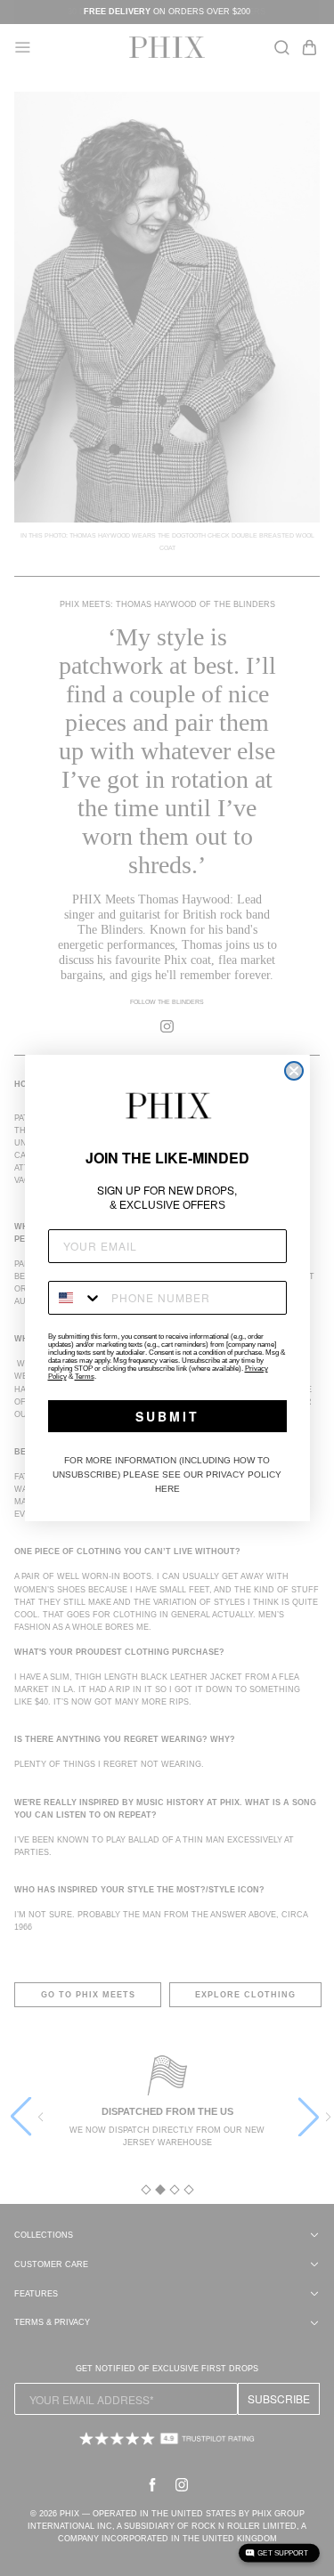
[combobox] (76, 1298)
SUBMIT (167, 1416)
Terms (85, 1377)
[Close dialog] (294, 1071)
